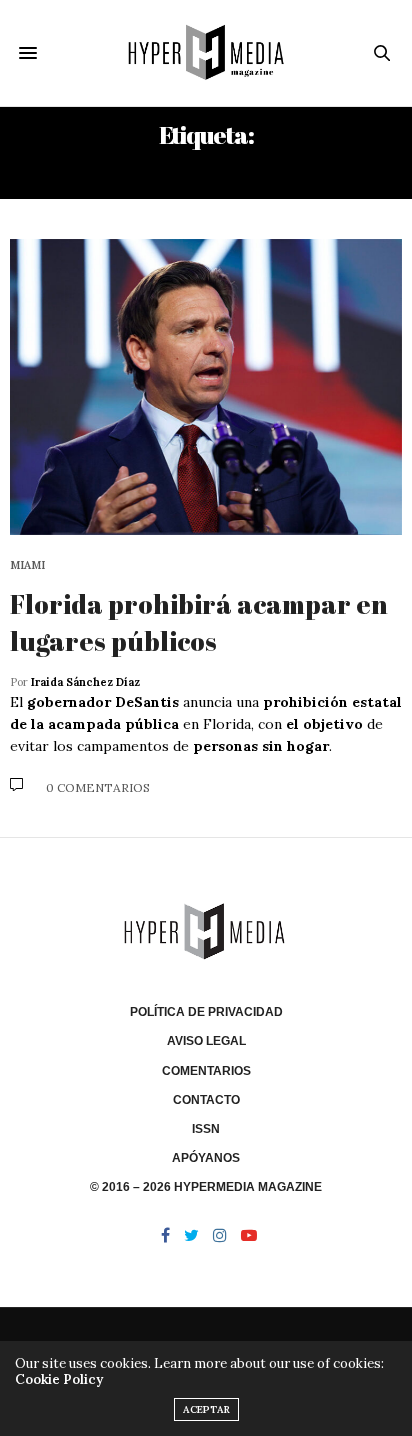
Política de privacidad (206, 1012)
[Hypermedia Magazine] (206, 53)
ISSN (206, 1129)
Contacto (206, 1100)
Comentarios (206, 1071)
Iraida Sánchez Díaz (85, 682)
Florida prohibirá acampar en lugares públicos (199, 622)
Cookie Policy (59, 1379)
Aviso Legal (206, 1041)
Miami (27, 565)
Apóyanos (206, 1158)
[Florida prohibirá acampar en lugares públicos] (206, 387)
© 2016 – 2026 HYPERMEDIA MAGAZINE (206, 1187)
